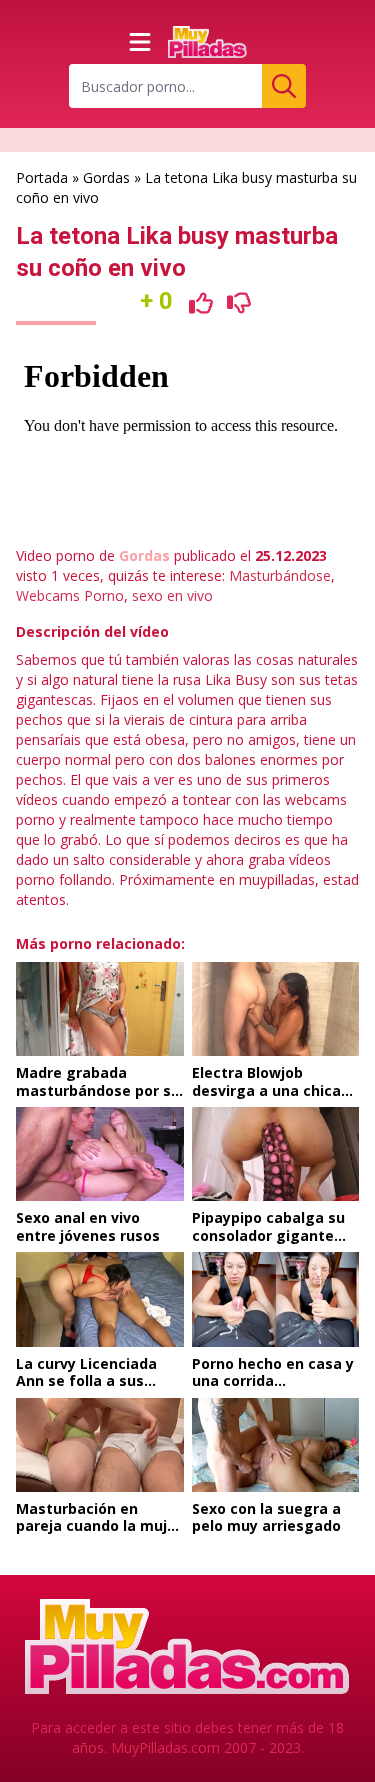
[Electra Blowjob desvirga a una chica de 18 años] (276, 1009)
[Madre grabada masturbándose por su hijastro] (100, 1009)
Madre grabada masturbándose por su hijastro (98, 1090)
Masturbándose (280, 575)
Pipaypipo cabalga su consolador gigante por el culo (268, 1235)
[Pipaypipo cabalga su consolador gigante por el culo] (276, 1154)
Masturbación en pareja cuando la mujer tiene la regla (99, 1526)
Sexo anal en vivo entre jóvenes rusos (88, 1226)
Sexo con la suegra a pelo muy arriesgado (266, 1517)
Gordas (106, 177)
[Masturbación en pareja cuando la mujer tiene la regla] (100, 1445)
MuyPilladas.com (165, 1747)
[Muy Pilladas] (208, 42)
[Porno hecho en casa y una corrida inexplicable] (276, 1299)
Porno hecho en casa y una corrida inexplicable (273, 1381)
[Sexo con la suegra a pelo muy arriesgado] (276, 1445)
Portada (42, 177)
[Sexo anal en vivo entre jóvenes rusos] (100, 1154)
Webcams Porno (70, 595)
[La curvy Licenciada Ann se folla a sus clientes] (100, 1299)
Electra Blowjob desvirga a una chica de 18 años (266, 1090)
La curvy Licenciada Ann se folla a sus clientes (86, 1381)
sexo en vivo (172, 595)
